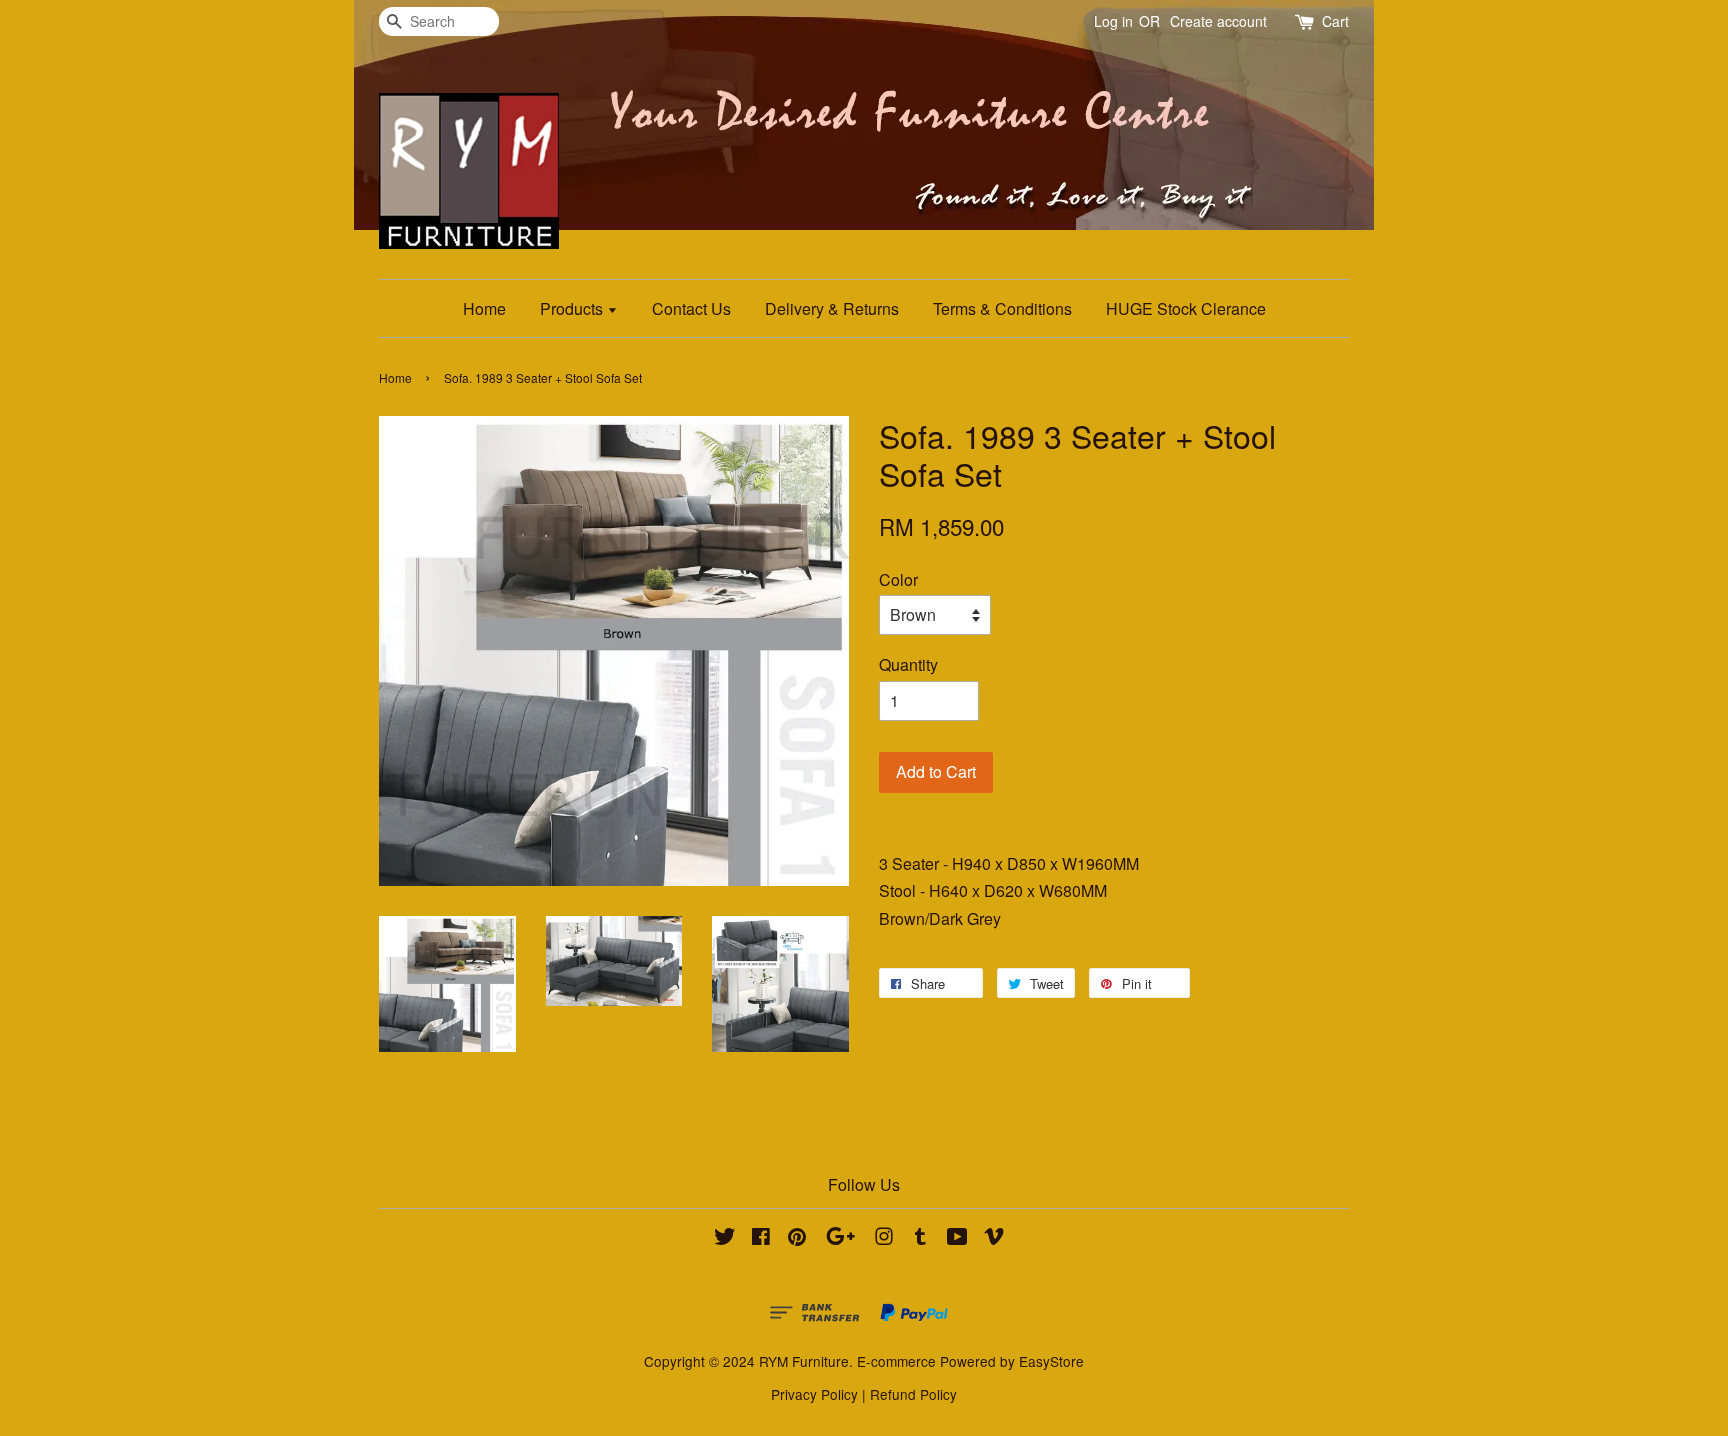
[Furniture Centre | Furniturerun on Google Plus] (840, 1239)
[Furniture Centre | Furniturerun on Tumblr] (920, 1239)
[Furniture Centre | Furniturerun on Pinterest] (797, 1239)
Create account (1218, 21)
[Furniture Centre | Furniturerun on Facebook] (761, 1239)
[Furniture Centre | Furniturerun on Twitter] (725, 1239)
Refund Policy (913, 1394)
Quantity (908, 664)
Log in (1113, 21)
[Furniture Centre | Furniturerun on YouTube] (957, 1239)
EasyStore (1051, 1361)
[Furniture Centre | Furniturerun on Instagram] (884, 1239)
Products (573, 308)
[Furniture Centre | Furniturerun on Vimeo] (994, 1239)
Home (484, 308)
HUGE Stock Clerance (1186, 308)
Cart (1335, 21)
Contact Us (691, 308)
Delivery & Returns (832, 308)
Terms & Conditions (1002, 308)
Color (898, 579)
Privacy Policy (814, 1394)
